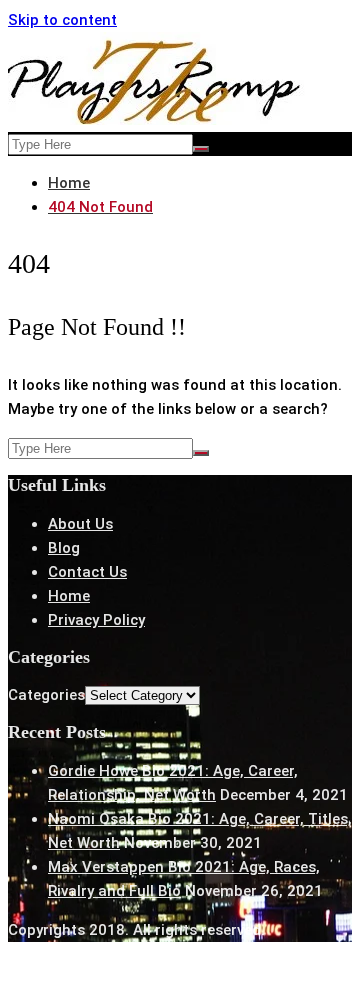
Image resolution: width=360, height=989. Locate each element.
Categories (46, 695)
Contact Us (87, 572)
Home (69, 596)
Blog (64, 548)
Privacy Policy (96, 620)
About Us (80, 524)
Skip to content (62, 20)
